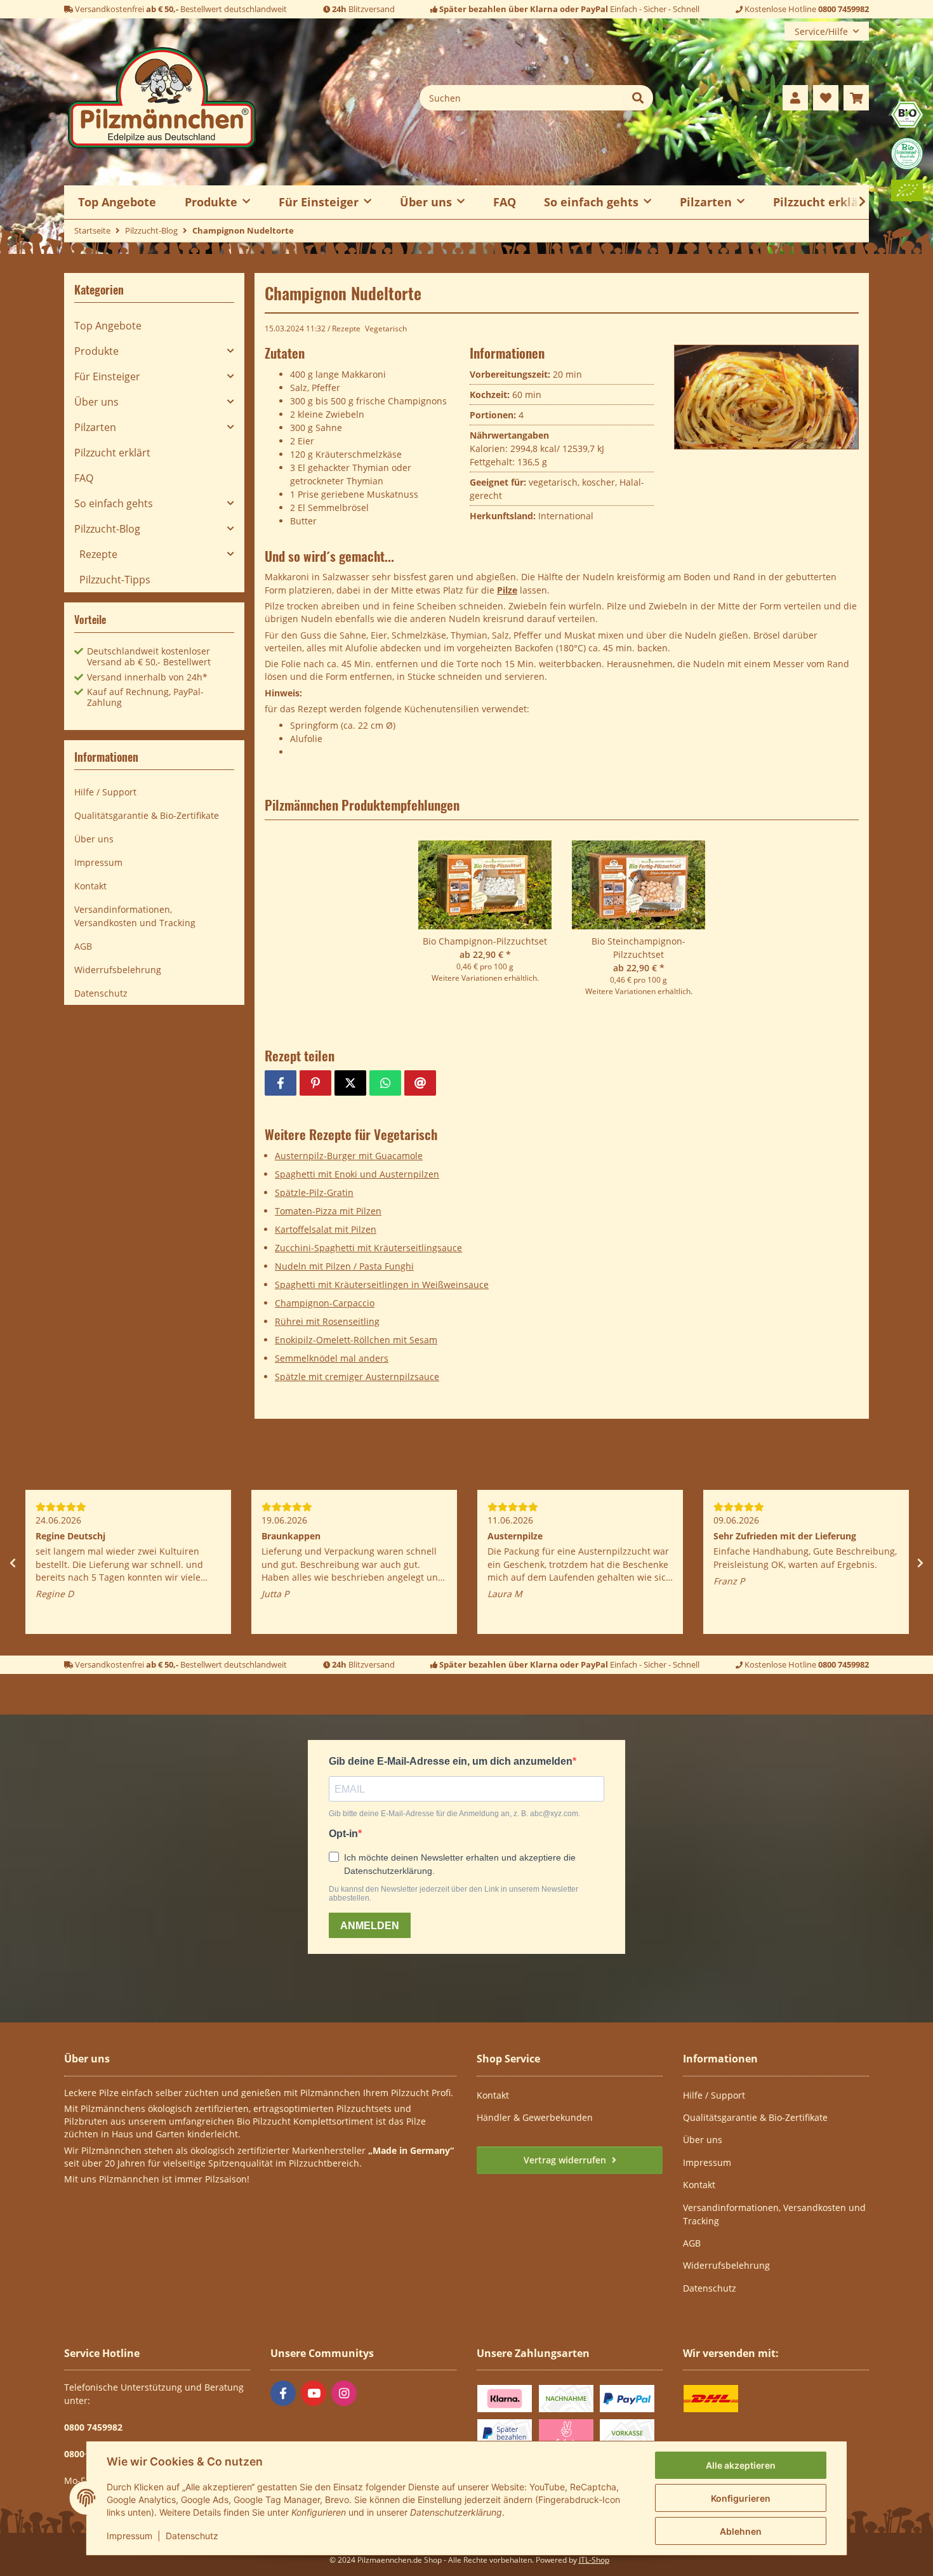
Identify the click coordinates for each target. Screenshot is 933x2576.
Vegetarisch (386, 329)
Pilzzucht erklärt (821, 202)
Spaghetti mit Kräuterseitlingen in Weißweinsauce (382, 1285)
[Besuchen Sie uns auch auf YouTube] (314, 2393)
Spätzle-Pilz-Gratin (314, 1192)
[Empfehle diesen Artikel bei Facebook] (281, 1083)
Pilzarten (95, 427)
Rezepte (346, 329)
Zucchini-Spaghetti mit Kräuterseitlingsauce (368, 1248)
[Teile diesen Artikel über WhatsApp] (385, 1083)
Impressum (129, 2536)
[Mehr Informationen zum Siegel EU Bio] (907, 189)
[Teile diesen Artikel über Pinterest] (315, 1083)
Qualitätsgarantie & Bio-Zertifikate (147, 815)
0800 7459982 (844, 9)
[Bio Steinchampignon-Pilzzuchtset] (639, 887)
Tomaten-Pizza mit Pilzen (328, 1211)
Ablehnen (741, 2531)
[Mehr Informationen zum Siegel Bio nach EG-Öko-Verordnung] (907, 113)
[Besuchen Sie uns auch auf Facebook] (283, 2393)
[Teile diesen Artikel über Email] (420, 1083)
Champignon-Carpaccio (325, 1303)
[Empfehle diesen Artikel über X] (350, 1083)
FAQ (505, 202)
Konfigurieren (741, 2498)
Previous (13, 1563)
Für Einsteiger (107, 376)
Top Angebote (108, 326)
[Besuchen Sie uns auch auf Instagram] (344, 2393)
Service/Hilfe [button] (821, 31)
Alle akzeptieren (741, 2465)
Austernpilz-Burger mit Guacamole (349, 1156)
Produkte (96, 351)
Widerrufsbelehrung (118, 970)
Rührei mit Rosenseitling (327, 1321)
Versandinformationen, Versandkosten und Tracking (135, 916)
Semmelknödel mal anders (332, 1358)
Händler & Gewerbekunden (535, 2117)
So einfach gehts (114, 503)
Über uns (96, 402)
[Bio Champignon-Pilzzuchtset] (485, 887)
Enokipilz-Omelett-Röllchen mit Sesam (356, 1340)
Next (920, 1563)
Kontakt (90, 886)
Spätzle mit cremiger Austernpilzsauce (357, 1377)
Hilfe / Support (105, 792)
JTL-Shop (594, 2560)
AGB (83, 946)
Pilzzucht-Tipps (115, 580)
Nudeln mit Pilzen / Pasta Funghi (344, 1266)
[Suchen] (638, 98)
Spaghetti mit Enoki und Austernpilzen (357, 1174)
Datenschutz (192, 2536)
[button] (795, 98)
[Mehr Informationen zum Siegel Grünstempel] (907, 153)
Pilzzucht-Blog (107, 529)
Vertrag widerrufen (566, 2160)
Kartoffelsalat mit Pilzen (326, 1229)
